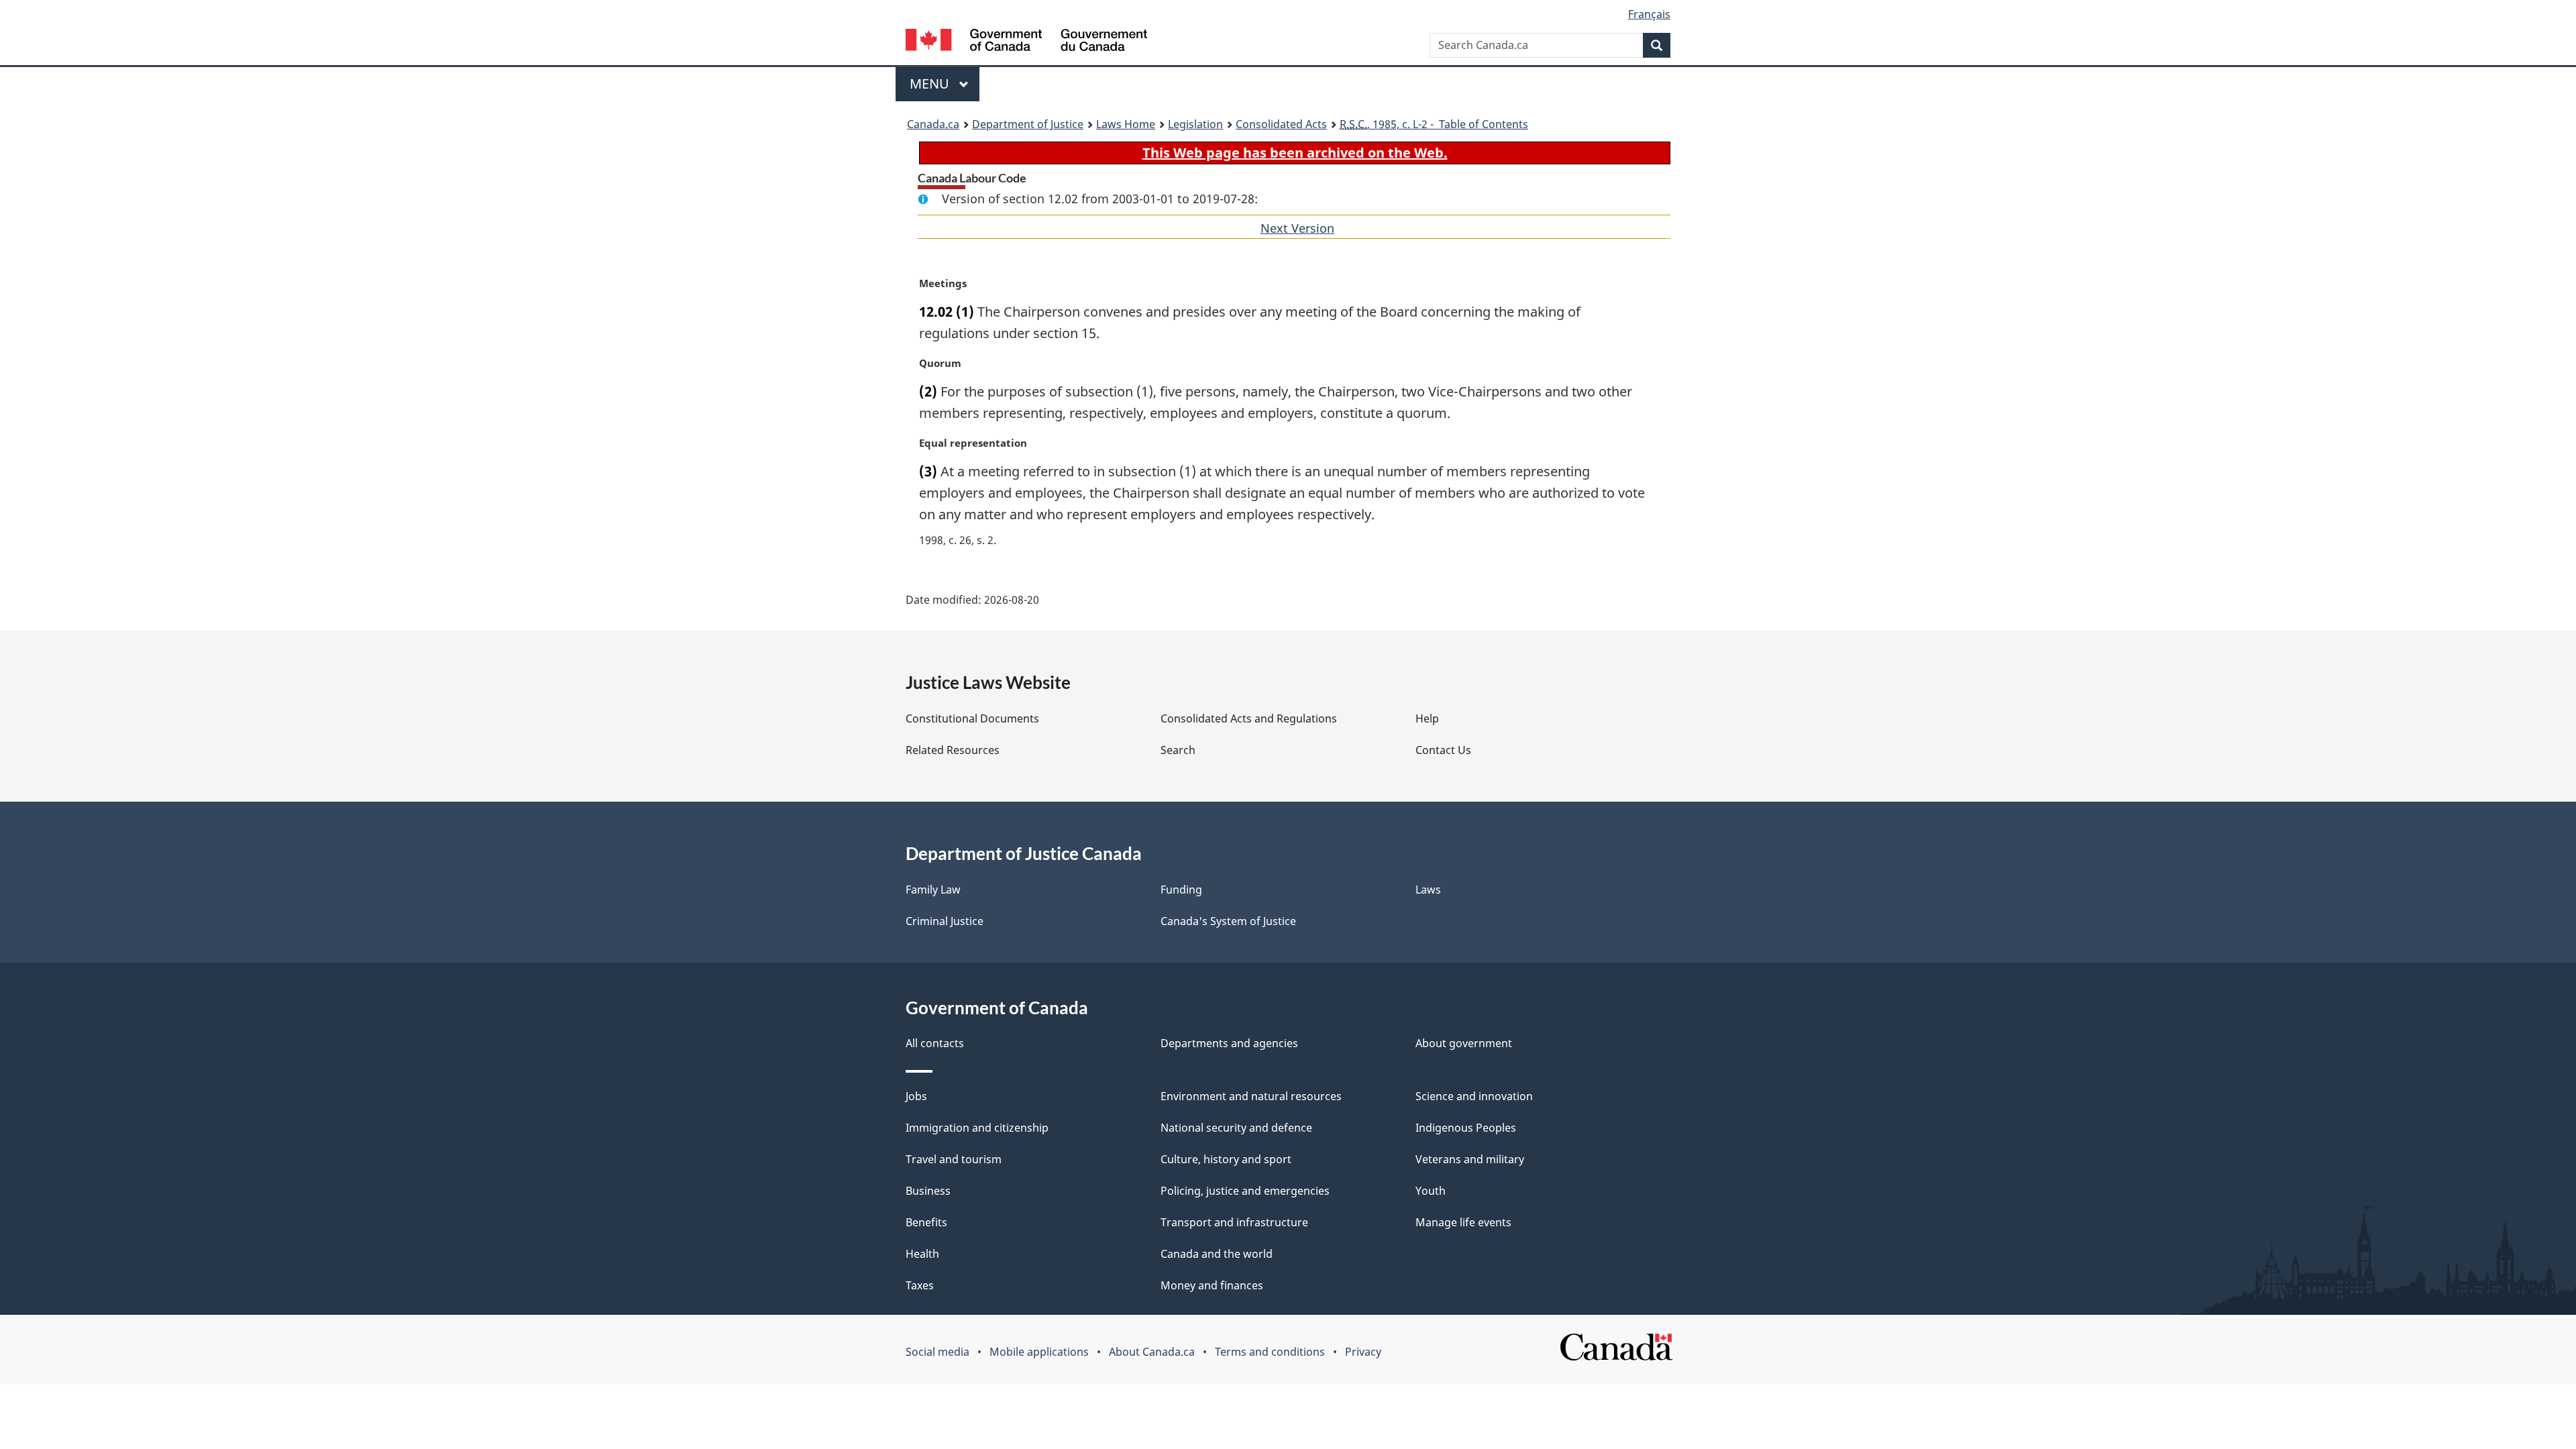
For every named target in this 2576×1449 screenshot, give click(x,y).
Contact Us (1443, 750)
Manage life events (1463, 1222)
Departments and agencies (1229, 1043)
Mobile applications (1039, 1352)
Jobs (916, 1096)
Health (922, 1254)
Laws (1428, 890)
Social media (937, 1352)
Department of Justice (1028, 124)
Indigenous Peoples (1466, 1128)
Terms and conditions (1270, 1352)
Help (1427, 718)
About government (1464, 1043)
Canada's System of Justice (1228, 921)
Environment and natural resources (1251, 1096)
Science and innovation (1474, 1096)
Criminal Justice (945, 921)
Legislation (1195, 124)
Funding (1181, 890)
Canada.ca (933, 124)
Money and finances (1212, 1285)
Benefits (926, 1222)
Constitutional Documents (972, 718)
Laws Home (1126, 124)
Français (1649, 14)
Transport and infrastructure (1234, 1222)
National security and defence (1236, 1128)
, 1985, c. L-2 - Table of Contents (1434, 124)
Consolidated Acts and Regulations (1249, 718)
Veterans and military (1470, 1159)
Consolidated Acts (1281, 124)
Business (928, 1191)
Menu (931, 84)
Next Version (1297, 228)
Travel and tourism (954, 1159)
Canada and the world (1217, 1254)
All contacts (935, 1043)
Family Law (933, 890)
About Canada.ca (1152, 1352)
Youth (1431, 1191)
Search (1178, 750)
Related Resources (953, 750)
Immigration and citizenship (977, 1128)
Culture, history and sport (1226, 1159)
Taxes (920, 1285)
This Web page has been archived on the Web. (1295, 153)
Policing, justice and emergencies (1245, 1191)
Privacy (1363, 1352)
